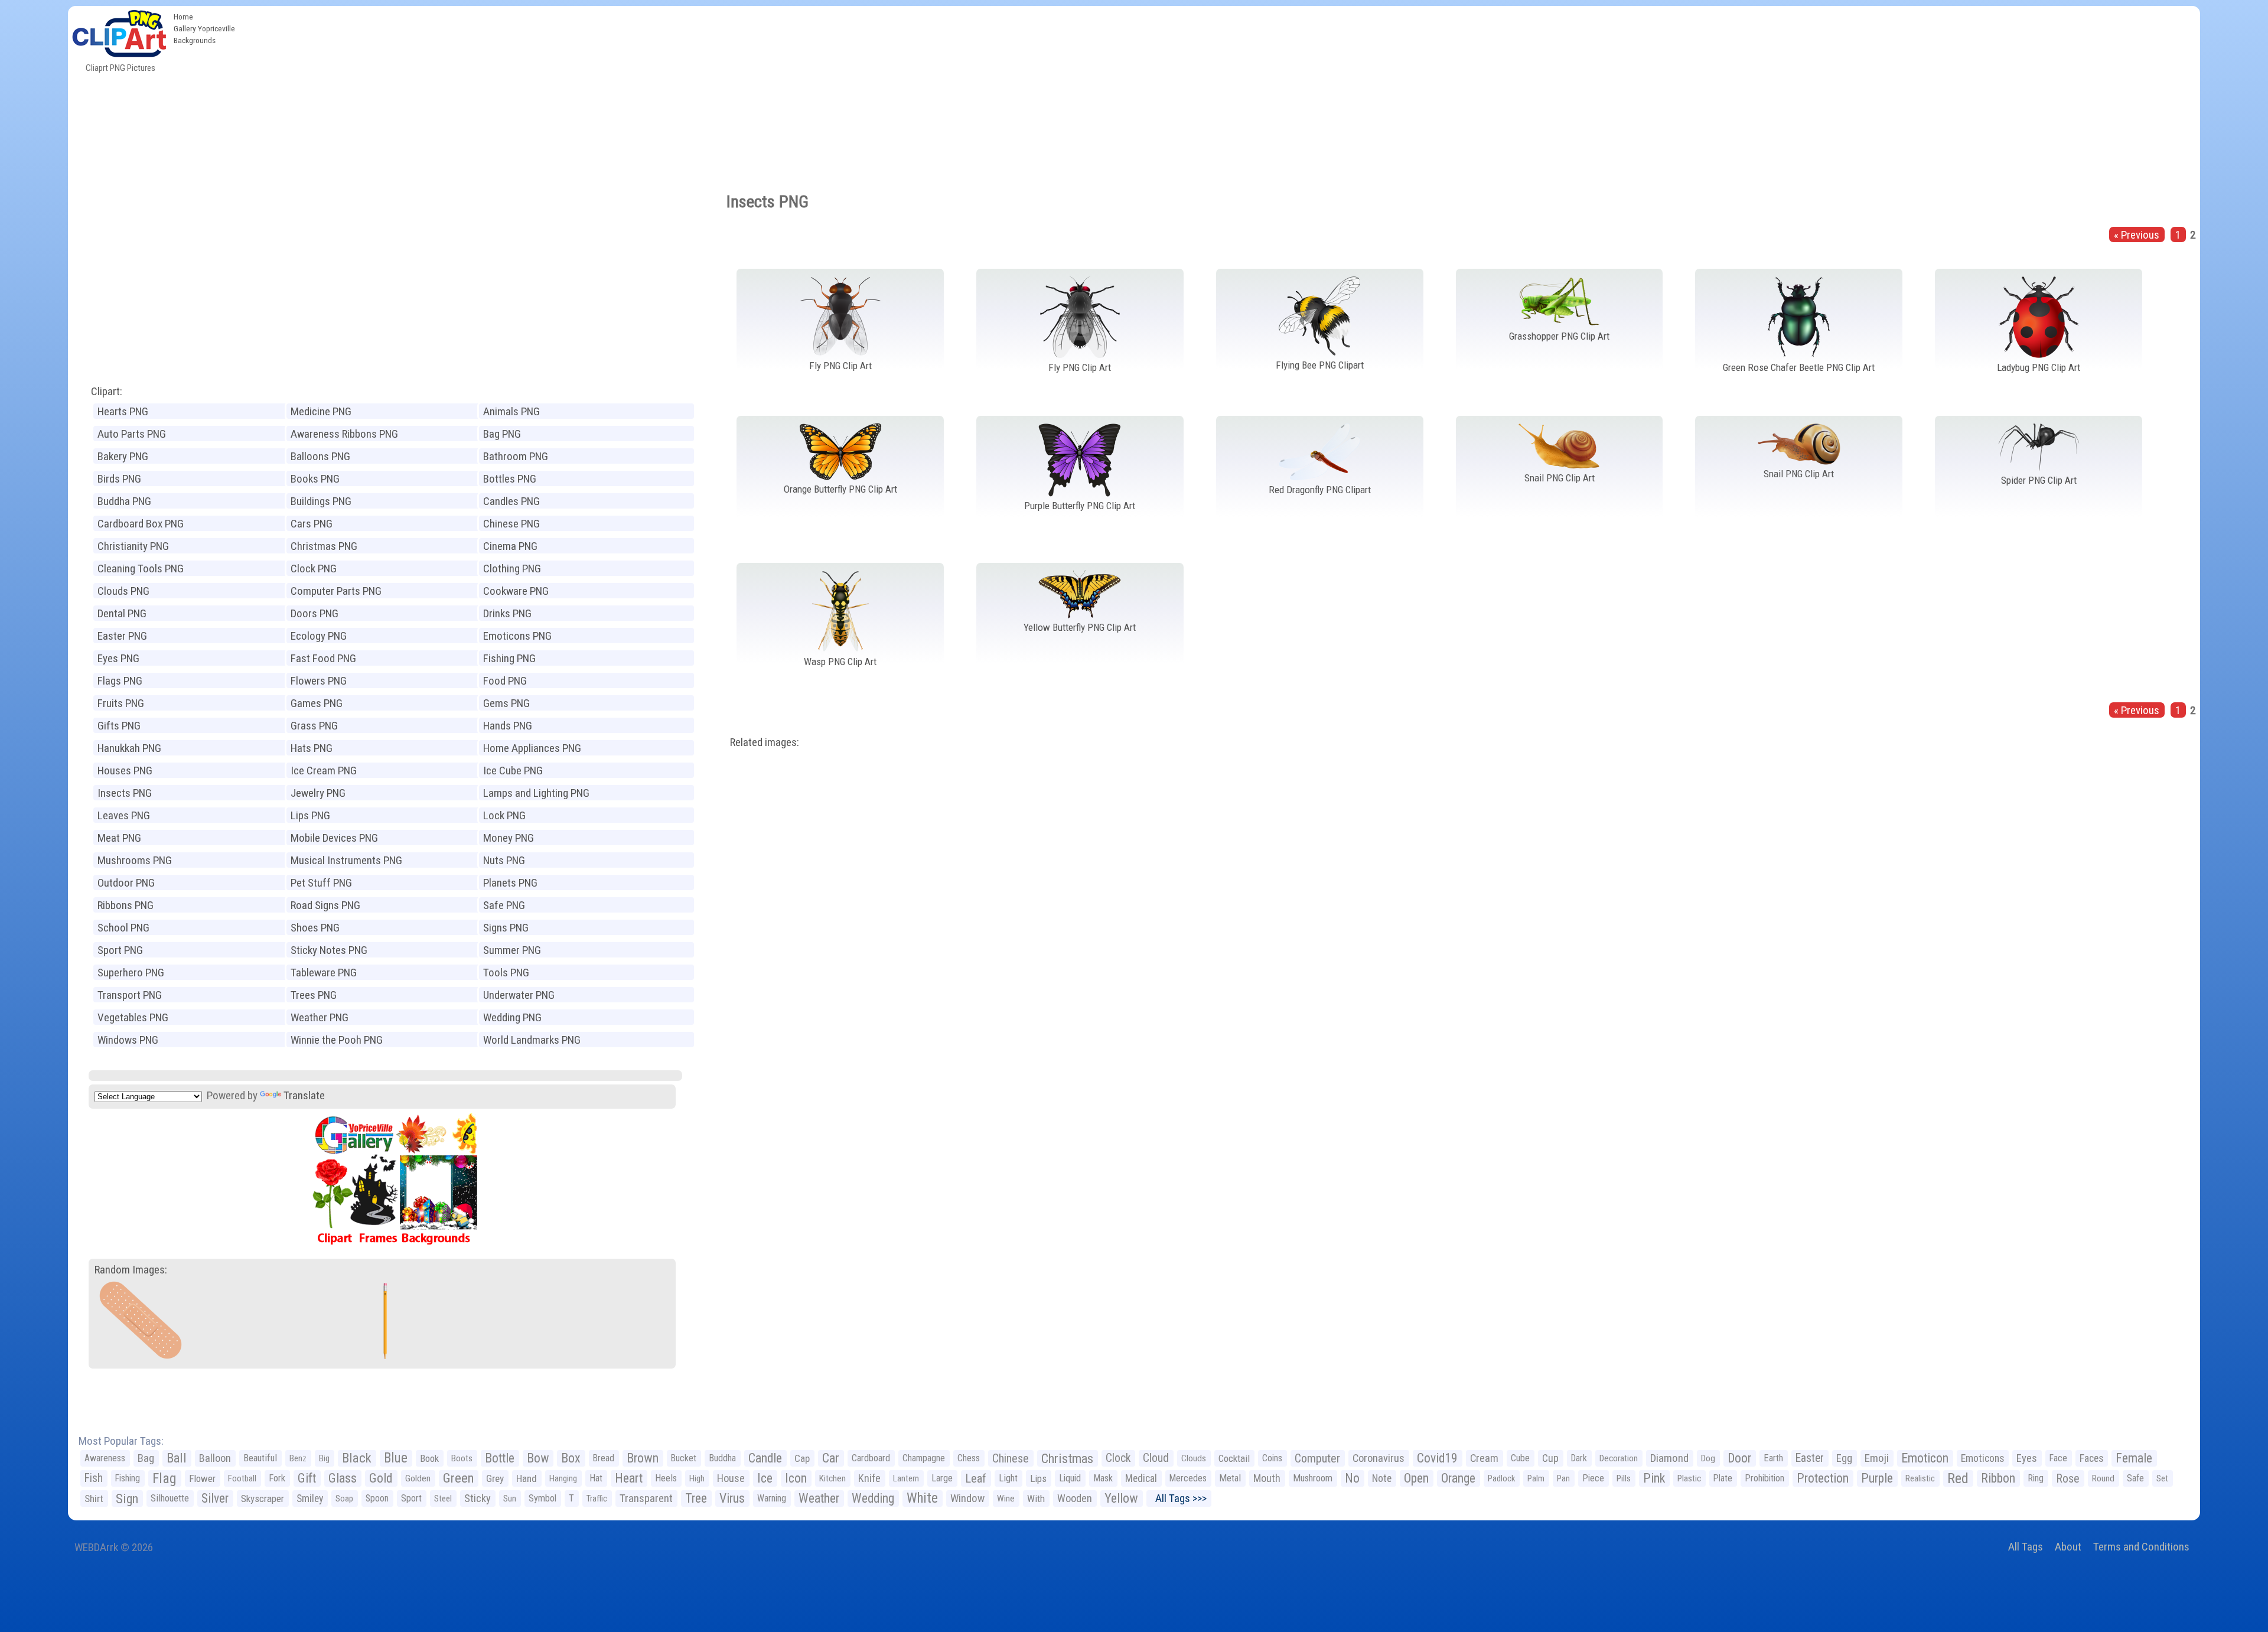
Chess (969, 1458)
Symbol (542, 1498)
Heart (629, 1478)
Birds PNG (119, 479)
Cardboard (871, 1458)
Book (429, 1458)
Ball (177, 1458)
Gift (307, 1478)
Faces (2091, 1458)
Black (357, 1458)
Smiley (310, 1499)
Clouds (1194, 1458)
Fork (277, 1478)
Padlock (1501, 1478)
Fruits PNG (121, 703)
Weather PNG (320, 1017)
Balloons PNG (320, 456)
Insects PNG (125, 793)
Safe (2135, 1478)
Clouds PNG (123, 591)
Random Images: (131, 1270)
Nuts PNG (504, 860)
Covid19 (1437, 1458)
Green (458, 1478)
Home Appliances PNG (532, 748)
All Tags (2026, 1547)
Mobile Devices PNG (334, 838)
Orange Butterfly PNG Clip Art (840, 489)
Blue (396, 1458)
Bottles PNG (510, 479)
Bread (604, 1458)
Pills (1624, 1478)
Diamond (1669, 1458)
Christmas (1067, 1458)
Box (571, 1458)
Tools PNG (506, 973)
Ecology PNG (319, 636)
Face (2058, 1458)
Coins (1272, 1458)
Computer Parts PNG (336, 591)
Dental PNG (122, 613)
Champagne (924, 1458)
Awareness (105, 1458)
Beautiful (260, 1458)
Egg (1844, 1458)
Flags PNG (120, 681)
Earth (1773, 1458)
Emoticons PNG (517, 636)
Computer (1317, 1458)
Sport (411, 1498)
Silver (215, 1498)
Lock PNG (504, 815)
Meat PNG (119, 838)
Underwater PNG (519, 995)
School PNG (123, 928)
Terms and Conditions (2141, 1547)
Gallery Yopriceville (204, 28)
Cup (1550, 1458)
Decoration (1619, 1458)
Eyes (2027, 1458)
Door (1739, 1458)
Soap (344, 1499)
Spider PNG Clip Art (2039, 480)
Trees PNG (314, 995)
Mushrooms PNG (135, 860)
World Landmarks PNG (532, 1040)
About (2068, 1547)
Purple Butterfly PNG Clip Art (1080, 506)
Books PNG (315, 479)
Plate (1723, 1478)
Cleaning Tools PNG (141, 569)
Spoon (377, 1498)
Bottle (500, 1458)
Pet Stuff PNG (321, 883)
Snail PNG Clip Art (1560, 478)
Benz (298, 1458)
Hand (527, 1478)
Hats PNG (312, 748)
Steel (443, 1499)
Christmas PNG (324, 546)
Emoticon (1925, 1458)
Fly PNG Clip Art (840, 366)
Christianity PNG (133, 546)
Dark (1579, 1458)
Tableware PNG (324, 973)
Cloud (1156, 1458)
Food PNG (505, 681)
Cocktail (1234, 1458)
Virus (732, 1498)
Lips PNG (310, 815)
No (1352, 1478)
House (731, 1478)
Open (1416, 1478)
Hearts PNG (123, 411)
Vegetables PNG (133, 1017)
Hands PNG (508, 726)
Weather (819, 1498)
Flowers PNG (319, 681)
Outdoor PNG (126, 883)
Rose (2068, 1478)
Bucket (684, 1458)
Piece (1593, 1478)
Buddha (722, 1458)
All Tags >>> (1179, 1498)
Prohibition (1764, 1478)
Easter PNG (122, 636)
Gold (381, 1478)
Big (324, 1458)
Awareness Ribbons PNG (344, 434)
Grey (495, 1478)
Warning (772, 1498)
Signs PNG (506, 928)
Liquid (1070, 1478)
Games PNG (317, 703)
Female (2134, 1458)
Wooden (1075, 1498)
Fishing (128, 1478)
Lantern (906, 1478)
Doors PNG (315, 613)
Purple (1877, 1478)
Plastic (1689, 1478)
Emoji (1877, 1458)
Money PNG (509, 838)
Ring (2036, 1478)
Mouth (1267, 1478)
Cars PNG (312, 524)
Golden (418, 1478)
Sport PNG (120, 950)
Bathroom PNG (516, 456)
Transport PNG (130, 995)
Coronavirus (1379, 1458)
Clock (1118, 1458)
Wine (1006, 1499)
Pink (1654, 1478)
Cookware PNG (516, 591)
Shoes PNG (315, 928)
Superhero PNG (131, 973)
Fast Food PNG (323, 658)
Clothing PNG (512, 569)
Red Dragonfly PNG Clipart (1320, 490)
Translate (304, 1095)
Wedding (873, 1498)
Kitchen (832, 1478)
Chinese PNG (511, 524)
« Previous (2137, 235)
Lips (1038, 1478)
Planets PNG (510, 883)
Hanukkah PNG (129, 748)
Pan (1563, 1478)
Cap (802, 1458)
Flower (202, 1478)
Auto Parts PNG (132, 434)
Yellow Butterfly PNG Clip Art (1080, 627)
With (1036, 1499)
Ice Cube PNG (513, 771)
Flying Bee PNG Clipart (1320, 365)
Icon (796, 1478)
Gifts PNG (119, 726)
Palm (1536, 1478)
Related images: (765, 742)
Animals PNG (511, 411)
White (922, 1498)
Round (2103, 1478)
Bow (538, 1458)
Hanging (563, 1478)
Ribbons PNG (126, 905)
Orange (1458, 1478)
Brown (643, 1458)
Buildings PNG (321, 501)
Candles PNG (511, 501)
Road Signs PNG (325, 905)
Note (1382, 1478)
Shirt (94, 1499)
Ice (765, 1478)
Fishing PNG (509, 658)
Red (1958, 1478)
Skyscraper (263, 1499)
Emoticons (1982, 1458)
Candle (765, 1458)
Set (2162, 1478)
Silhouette (170, 1498)
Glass (343, 1478)
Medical (1141, 1478)
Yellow (1121, 1498)
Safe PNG (504, 905)
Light (1008, 1478)
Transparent (646, 1498)
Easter (1810, 1458)
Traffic (597, 1499)
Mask (1103, 1478)
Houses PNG (125, 771)
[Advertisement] (1220, 95)
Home (183, 17)
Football (242, 1478)
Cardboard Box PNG (141, 524)
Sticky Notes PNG (329, 950)
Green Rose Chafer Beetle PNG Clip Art (1799, 367)
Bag (146, 1458)
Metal (1230, 1478)
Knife (869, 1478)
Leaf (976, 1478)
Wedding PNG (512, 1017)
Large (942, 1478)
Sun (510, 1499)
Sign (127, 1499)
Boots (462, 1458)
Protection (1823, 1478)
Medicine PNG (321, 411)
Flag (164, 1478)
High (697, 1478)
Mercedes (1188, 1478)
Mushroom (1313, 1478)
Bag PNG (502, 434)
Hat (596, 1478)
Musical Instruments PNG (346, 860)
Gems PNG (506, 703)
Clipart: (107, 391)
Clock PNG (314, 569)
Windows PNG (128, 1040)
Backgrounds (195, 40)
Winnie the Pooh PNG (337, 1040)
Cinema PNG (510, 546)
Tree (696, 1498)
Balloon (215, 1458)
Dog (1708, 1458)
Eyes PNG (118, 658)
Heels (666, 1478)
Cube (1520, 1458)
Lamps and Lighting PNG (536, 793)
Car (831, 1458)
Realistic (1920, 1478)
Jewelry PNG (318, 793)
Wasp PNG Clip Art (840, 662)
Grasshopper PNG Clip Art (1559, 336)
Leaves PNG (124, 815)
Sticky (478, 1498)
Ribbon (1998, 1478)
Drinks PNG (507, 613)
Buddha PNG (124, 501)
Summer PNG (512, 950)
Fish (94, 1478)
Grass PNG (314, 726)
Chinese (1011, 1458)
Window (967, 1498)
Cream (1484, 1458)
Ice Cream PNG (324, 771)
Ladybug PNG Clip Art (2039, 367)
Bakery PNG (123, 456)
